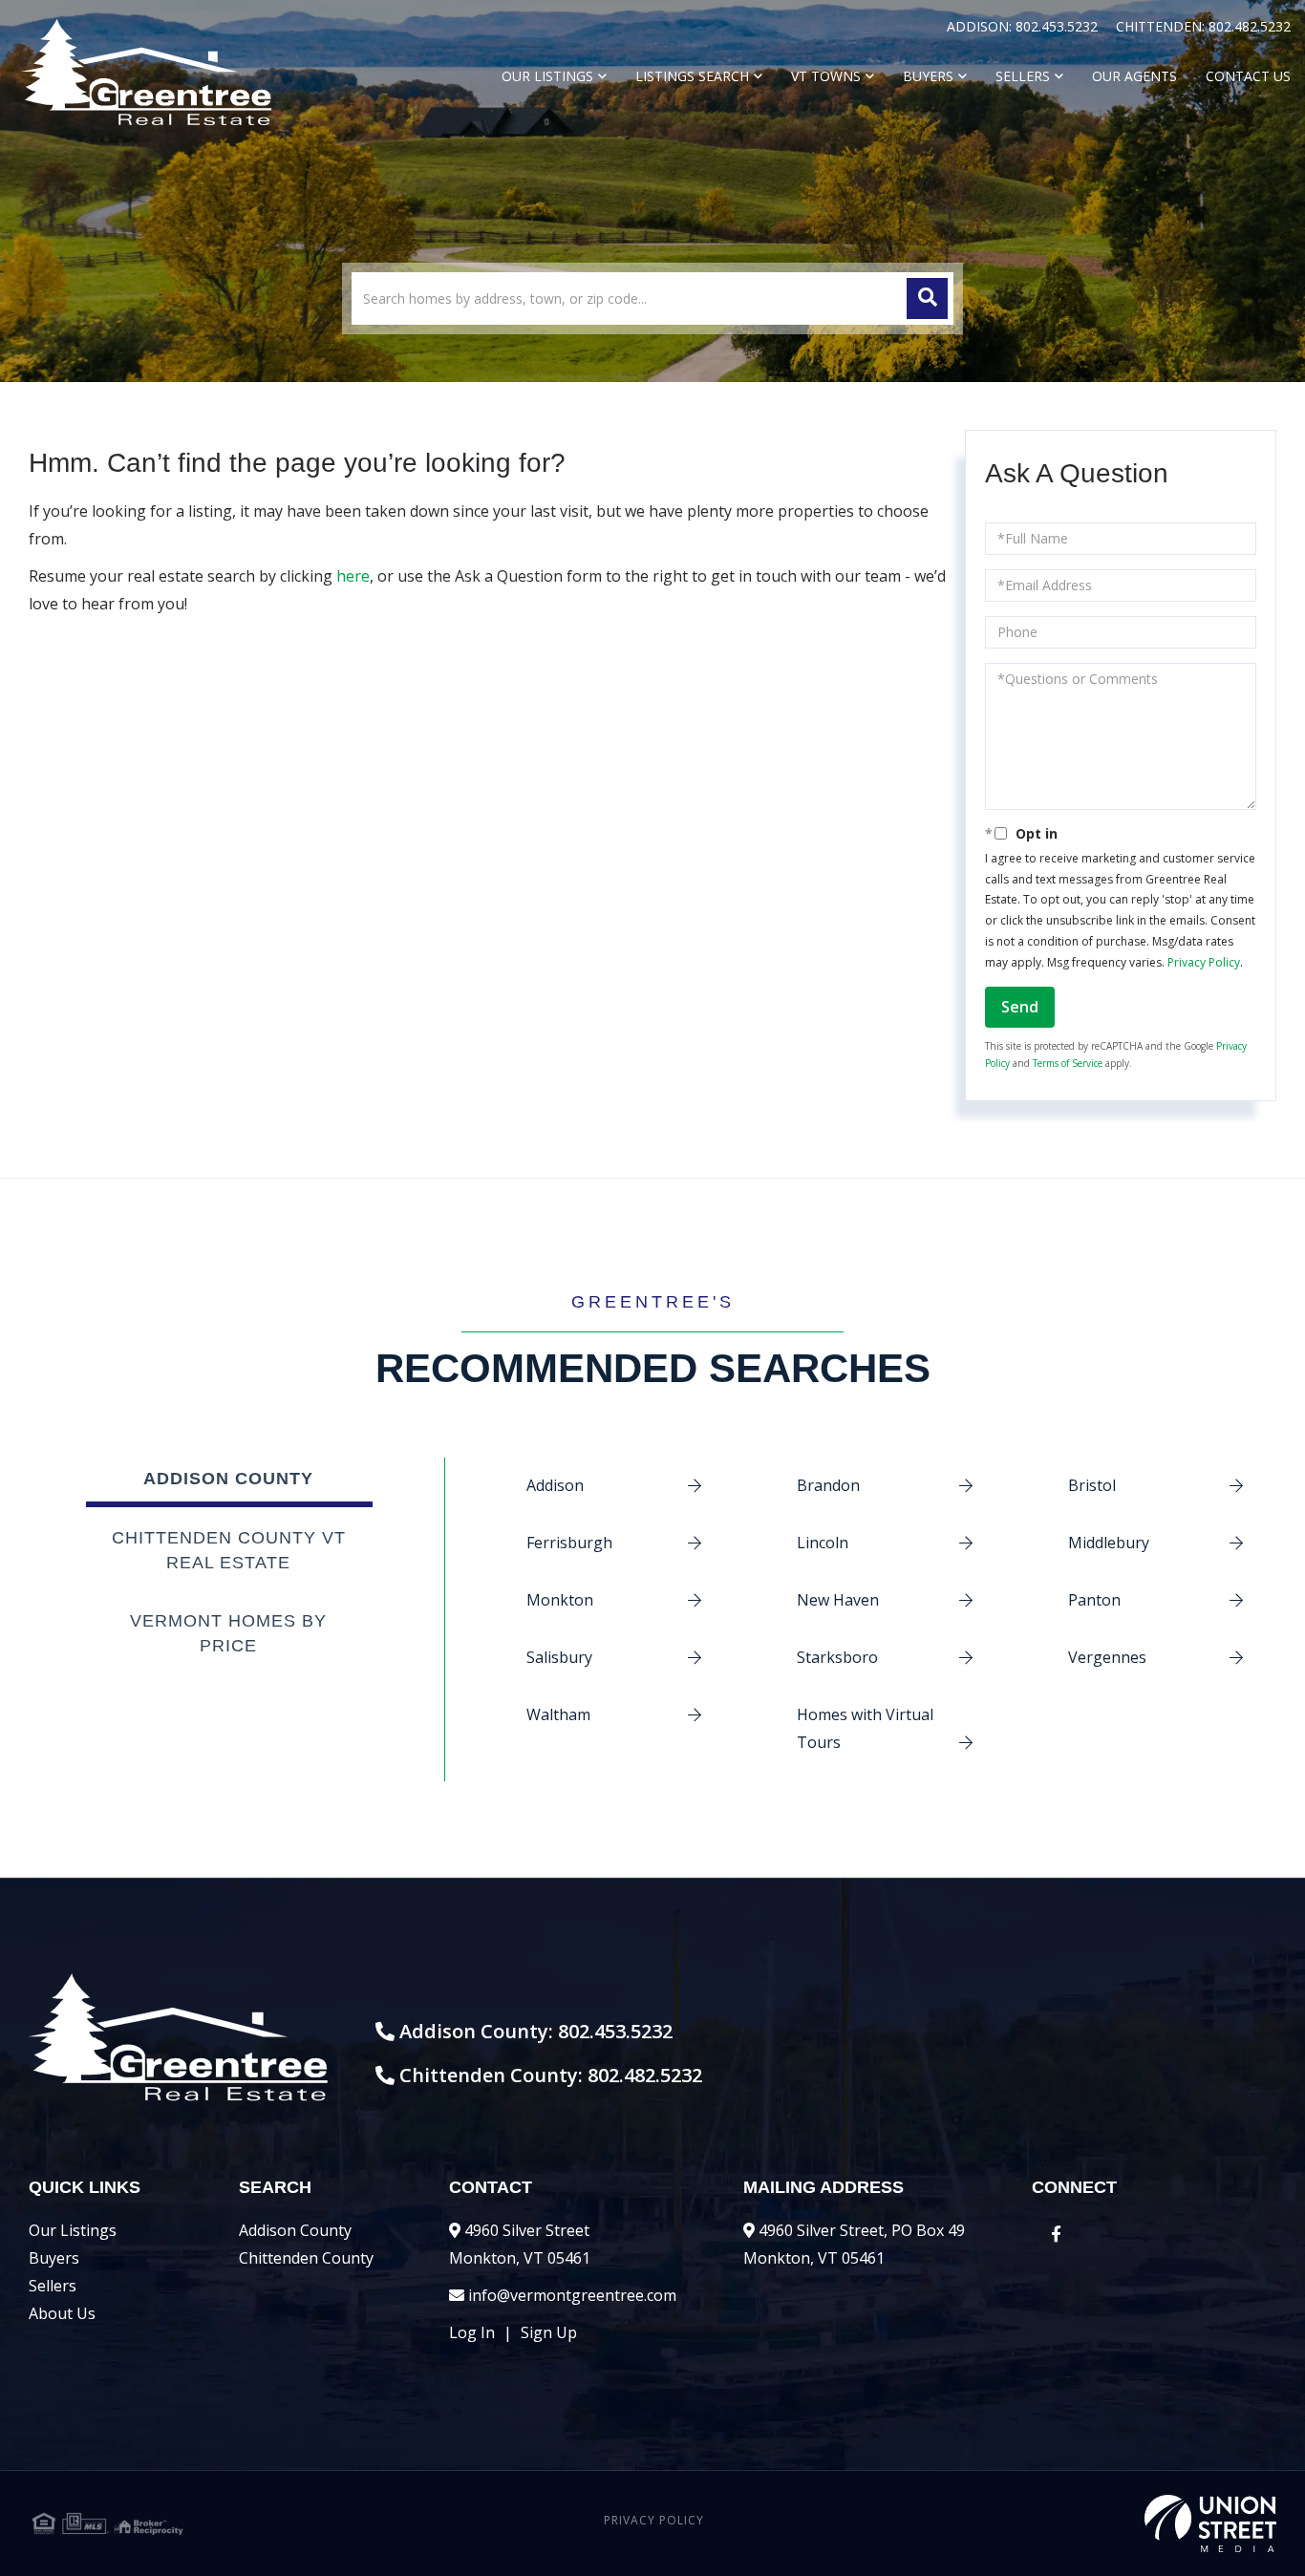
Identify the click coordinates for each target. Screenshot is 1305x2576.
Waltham (558, 1714)
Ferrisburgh (569, 1543)
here (353, 576)
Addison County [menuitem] (295, 2230)
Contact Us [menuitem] (1248, 76)
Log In (472, 2332)
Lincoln (823, 1543)
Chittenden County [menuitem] (306, 2258)
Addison (555, 1485)
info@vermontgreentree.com (572, 2295)
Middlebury (1109, 1543)
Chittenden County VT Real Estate (229, 1550)
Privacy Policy (1204, 962)
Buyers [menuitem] (928, 76)
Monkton (560, 1600)
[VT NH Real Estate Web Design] (1069, 2523)
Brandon (828, 1485)
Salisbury (559, 1657)
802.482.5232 (1250, 26)
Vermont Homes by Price (228, 1633)
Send (1020, 1007)
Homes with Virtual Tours (865, 1728)
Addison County (228, 1479)
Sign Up (549, 2332)
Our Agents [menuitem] (1134, 76)
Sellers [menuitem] (1023, 76)
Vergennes (1107, 1657)
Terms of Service (1068, 1063)
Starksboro (837, 1657)
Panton (1094, 1600)
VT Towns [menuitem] (826, 76)
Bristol (1092, 1485)
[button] (927, 298)
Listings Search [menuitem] (692, 76)
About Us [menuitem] (62, 2313)
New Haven (838, 1600)
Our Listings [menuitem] (547, 76)
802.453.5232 (1059, 26)
